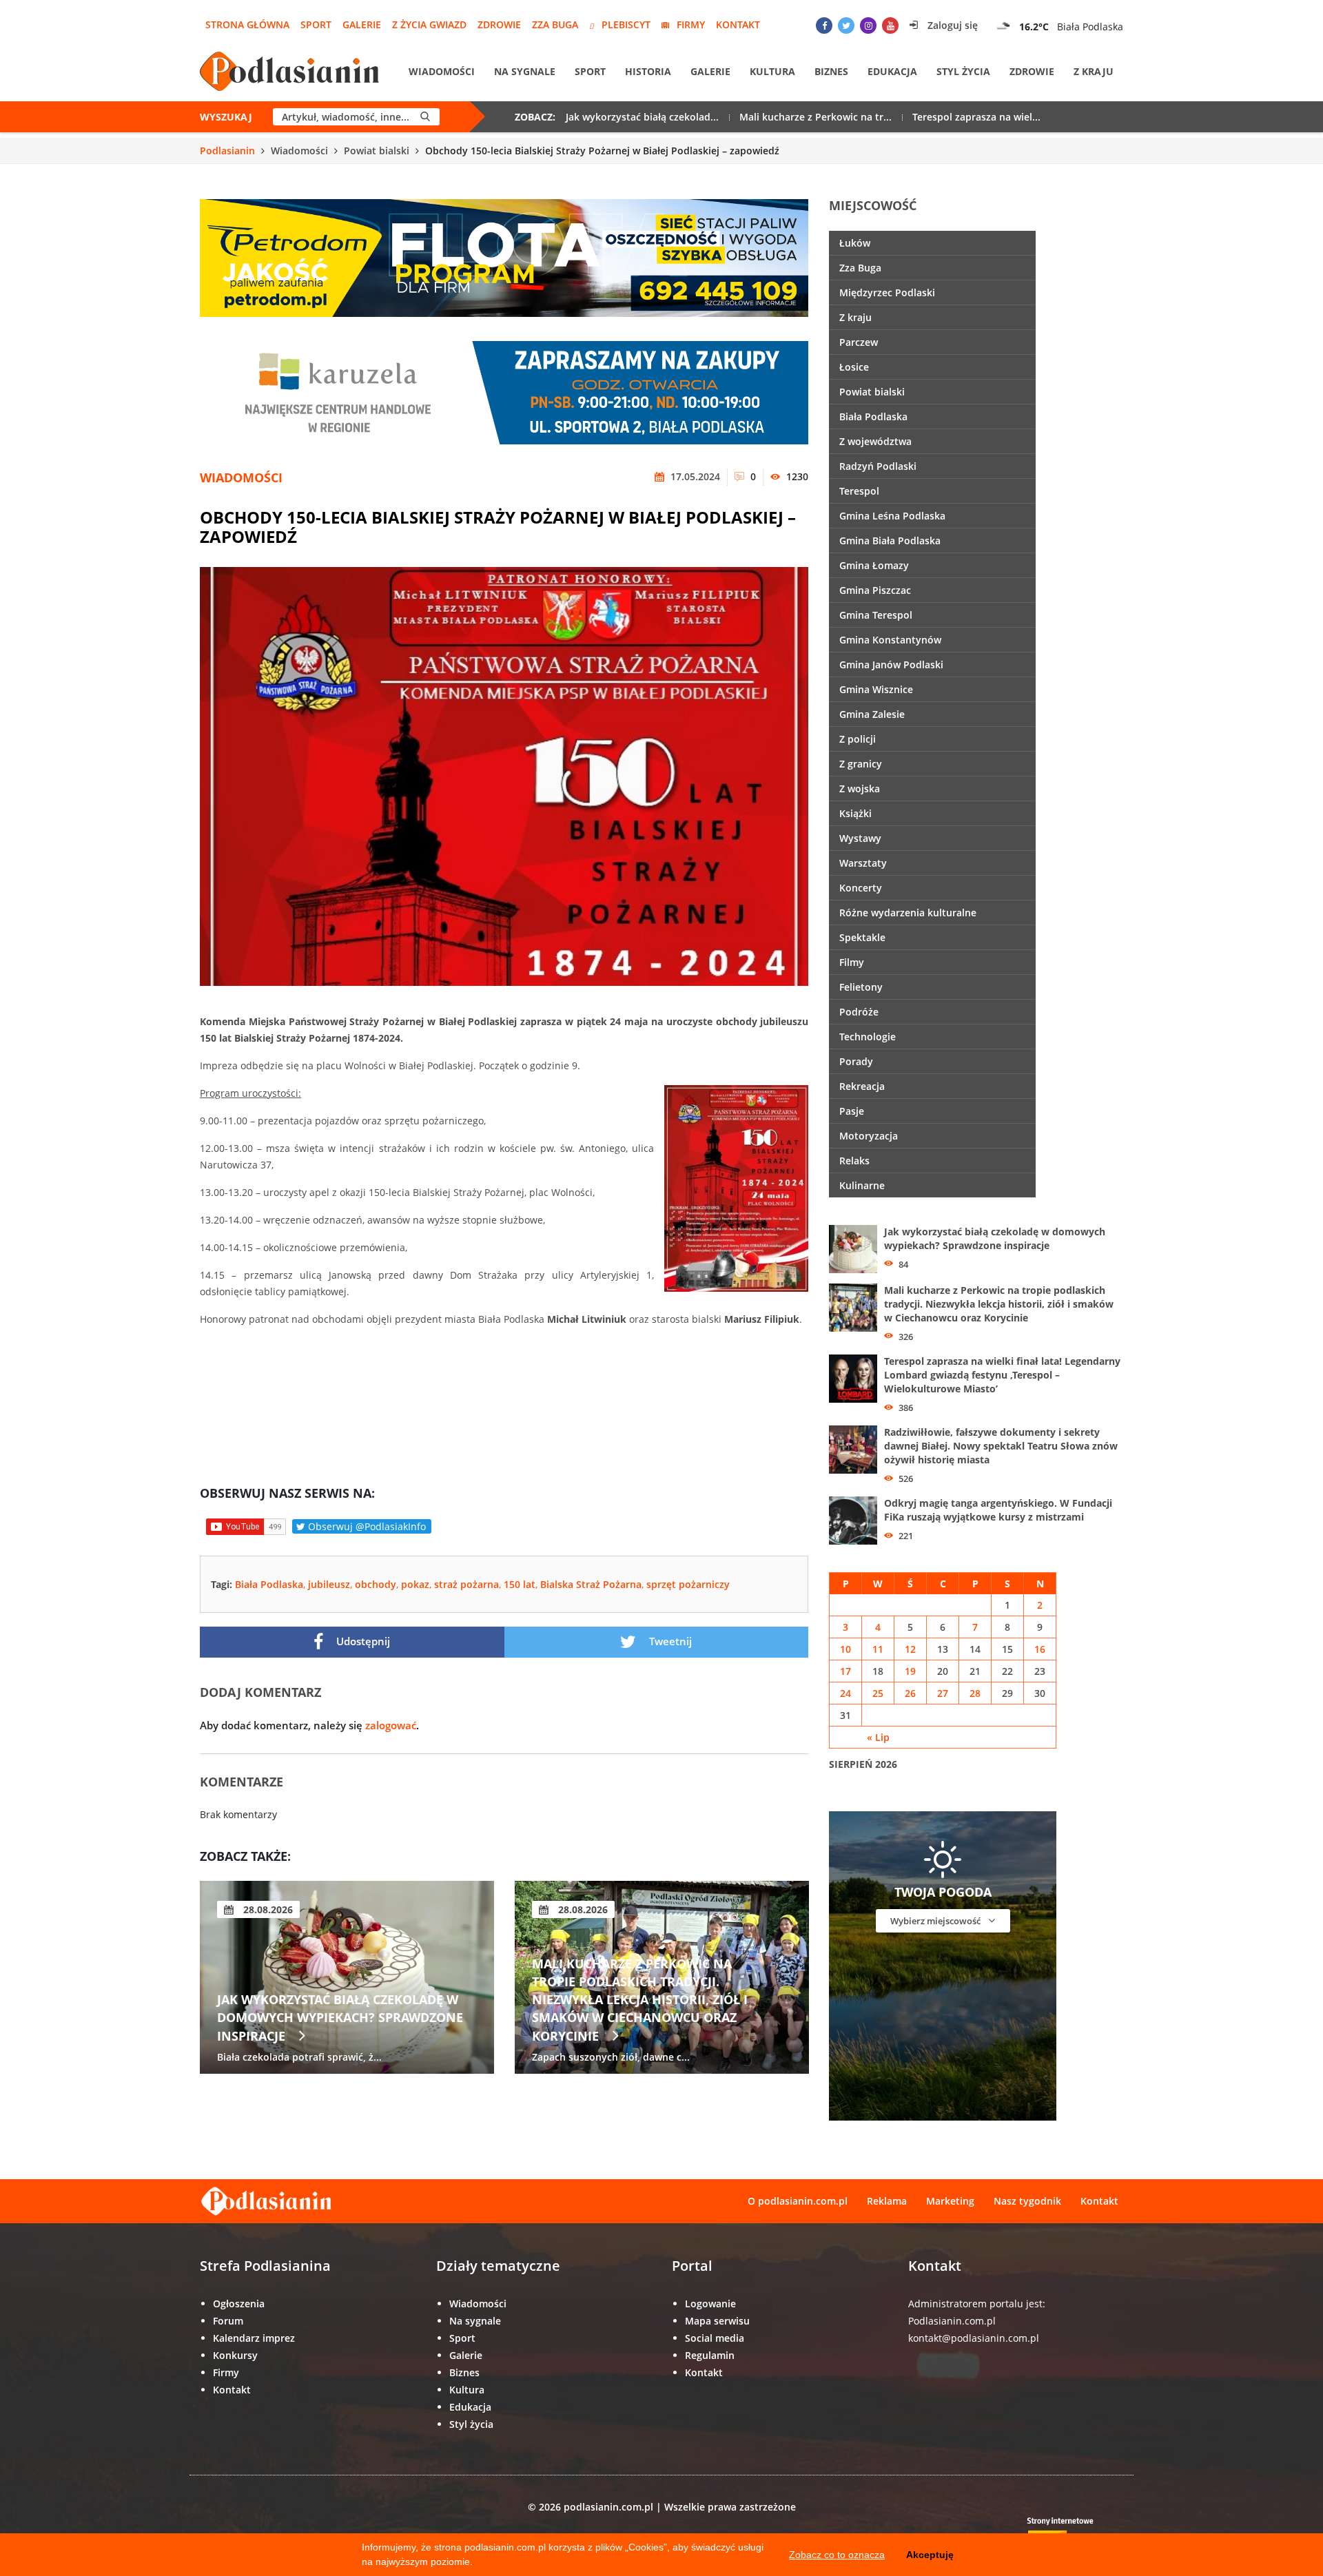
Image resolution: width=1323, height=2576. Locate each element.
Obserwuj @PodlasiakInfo (366, 1526)
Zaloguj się (951, 25)
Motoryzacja (869, 1136)
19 (910, 1671)
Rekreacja (862, 1086)
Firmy (691, 24)
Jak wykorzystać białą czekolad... (642, 117)
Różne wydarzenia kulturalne (908, 913)
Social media (715, 2338)
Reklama (887, 2201)
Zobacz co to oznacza (837, 2555)
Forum (228, 2321)
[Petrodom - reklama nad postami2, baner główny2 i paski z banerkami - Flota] (504, 257)
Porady (856, 1061)
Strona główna (247, 24)
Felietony (861, 987)
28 (975, 1693)
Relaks (854, 1161)
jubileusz (329, 1584)
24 (845, 1693)
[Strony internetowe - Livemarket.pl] (1071, 2532)
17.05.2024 (694, 476)
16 (1040, 1649)
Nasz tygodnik (1027, 2201)
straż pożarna (466, 1584)
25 (878, 1693)
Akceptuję (930, 2555)
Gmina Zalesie (872, 714)
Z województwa (875, 441)
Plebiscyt (626, 24)
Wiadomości (442, 71)
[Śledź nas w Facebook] (824, 25)
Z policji (858, 739)
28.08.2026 (267, 1909)
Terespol (859, 491)
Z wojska (860, 789)
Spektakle (862, 937)
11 (878, 1649)
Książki (855, 813)
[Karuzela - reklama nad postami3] (504, 392)
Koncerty (861, 888)
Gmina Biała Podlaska (890, 540)
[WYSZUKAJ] (425, 117)
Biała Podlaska (269, 1584)
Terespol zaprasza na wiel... (976, 117)
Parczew (859, 342)
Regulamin (710, 2355)
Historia (648, 71)
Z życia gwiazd (429, 24)
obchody (376, 1584)
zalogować (391, 1725)
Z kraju (1094, 71)
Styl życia (963, 71)
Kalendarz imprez (254, 2338)
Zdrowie (499, 24)
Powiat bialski (377, 151)
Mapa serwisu (717, 2321)
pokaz (415, 1584)
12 (910, 1649)
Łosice (854, 367)
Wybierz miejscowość (936, 1921)
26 (910, 1693)
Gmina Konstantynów (890, 640)
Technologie (868, 1037)
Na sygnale (525, 71)
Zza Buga (555, 24)
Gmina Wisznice (876, 689)
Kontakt (738, 24)
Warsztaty (863, 863)
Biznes (831, 71)
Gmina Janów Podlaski (891, 664)
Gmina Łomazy (874, 565)
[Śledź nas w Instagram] (868, 25)
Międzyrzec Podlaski (887, 292)
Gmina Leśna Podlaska (892, 516)
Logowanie (710, 2304)
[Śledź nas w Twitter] (846, 25)
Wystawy (860, 838)
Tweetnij (669, 1641)
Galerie (362, 24)
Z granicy (861, 764)
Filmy (852, 962)
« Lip (878, 1737)
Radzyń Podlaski (878, 466)
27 (943, 1693)
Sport (316, 24)
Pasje (852, 1111)
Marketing (950, 2201)
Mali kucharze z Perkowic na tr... (816, 117)
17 (845, 1671)
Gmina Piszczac (875, 590)
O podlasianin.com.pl (798, 2201)
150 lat (520, 1584)
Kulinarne (862, 1185)
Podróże (859, 1012)
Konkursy (235, 2355)
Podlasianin (227, 151)
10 (845, 1649)
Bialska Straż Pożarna (591, 1584)
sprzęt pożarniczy (688, 1584)
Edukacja (892, 71)
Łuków (855, 243)
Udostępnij (362, 1641)
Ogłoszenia (239, 2304)
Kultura (772, 71)
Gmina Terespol (876, 615)
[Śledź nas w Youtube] (890, 25)
